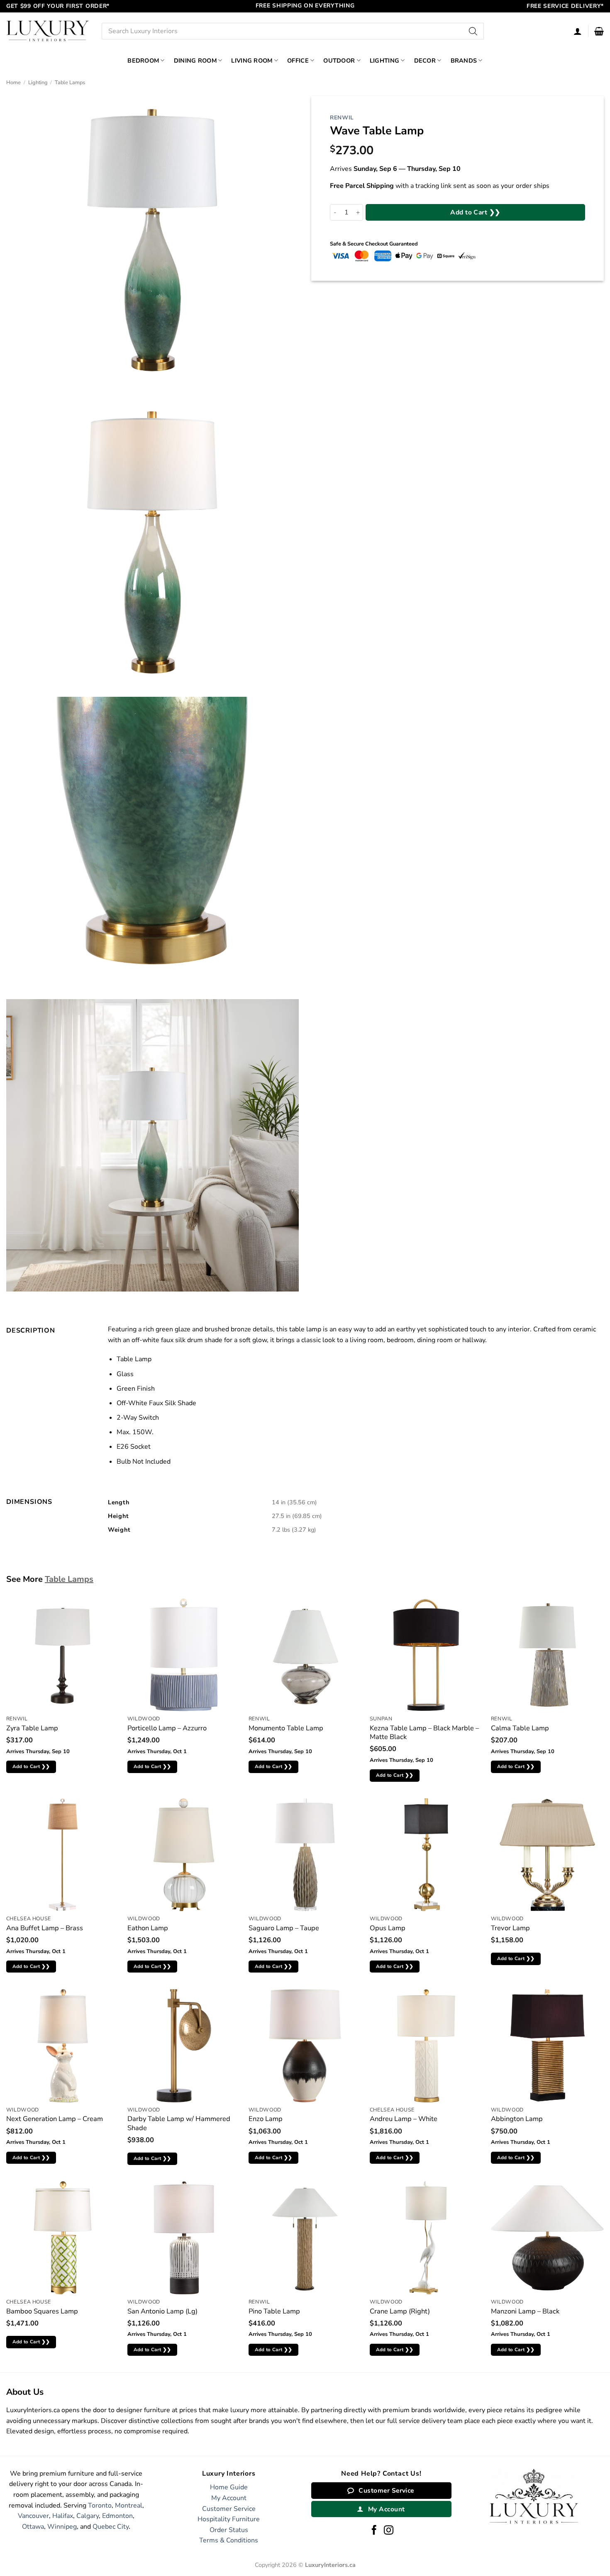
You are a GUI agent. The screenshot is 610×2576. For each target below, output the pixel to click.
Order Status (229, 2530)
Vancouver (33, 2516)
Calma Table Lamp (520, 1728)
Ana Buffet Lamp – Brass (45, 1928)
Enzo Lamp (266, 2119)
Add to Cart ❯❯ (475, 212)
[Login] (578, 31)
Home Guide (229, 2487)
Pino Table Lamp (274, 2311)
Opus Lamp (388, 1928)
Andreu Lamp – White (404, 2119)
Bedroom (143, 61)
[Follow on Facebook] (374, 2531)
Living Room (252, 61)
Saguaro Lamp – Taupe (284, 1928)
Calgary (88, 2516)
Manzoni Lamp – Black (525, 2311)
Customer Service (229, 2509)
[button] (599, 31)
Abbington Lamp (517, 2119)
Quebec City (111, 2527)
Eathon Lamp (148, 1928)
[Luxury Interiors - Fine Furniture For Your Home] (48, 31)
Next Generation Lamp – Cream (55, 2119)
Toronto (100, 2505)
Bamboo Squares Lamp (42, 2311)
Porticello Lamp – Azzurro (167, 1728)
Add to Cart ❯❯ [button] (31, 1766)
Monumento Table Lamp (286, 1728)
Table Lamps (70, 83)
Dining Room (195, 61)
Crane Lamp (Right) (400, 2311)
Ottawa (33, 2527)
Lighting (384, 61)
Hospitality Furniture (229, 2519)
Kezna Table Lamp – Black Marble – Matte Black (424, 1733)
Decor (425, 61)
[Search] (473, 31)
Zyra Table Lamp (32, 1728)
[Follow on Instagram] (389, 2531)
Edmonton (117, 2516)
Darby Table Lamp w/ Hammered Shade (179, 2123)
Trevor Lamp (510, 1928)
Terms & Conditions (229, 2540)
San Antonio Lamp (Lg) (162, 2311)
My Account (229, 2498)
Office (298, 61)
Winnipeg (62, 2527)
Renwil (342, 118)
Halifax (63, 2516)
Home (13, 83)
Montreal (129, 2505)
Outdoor (339, 61)
